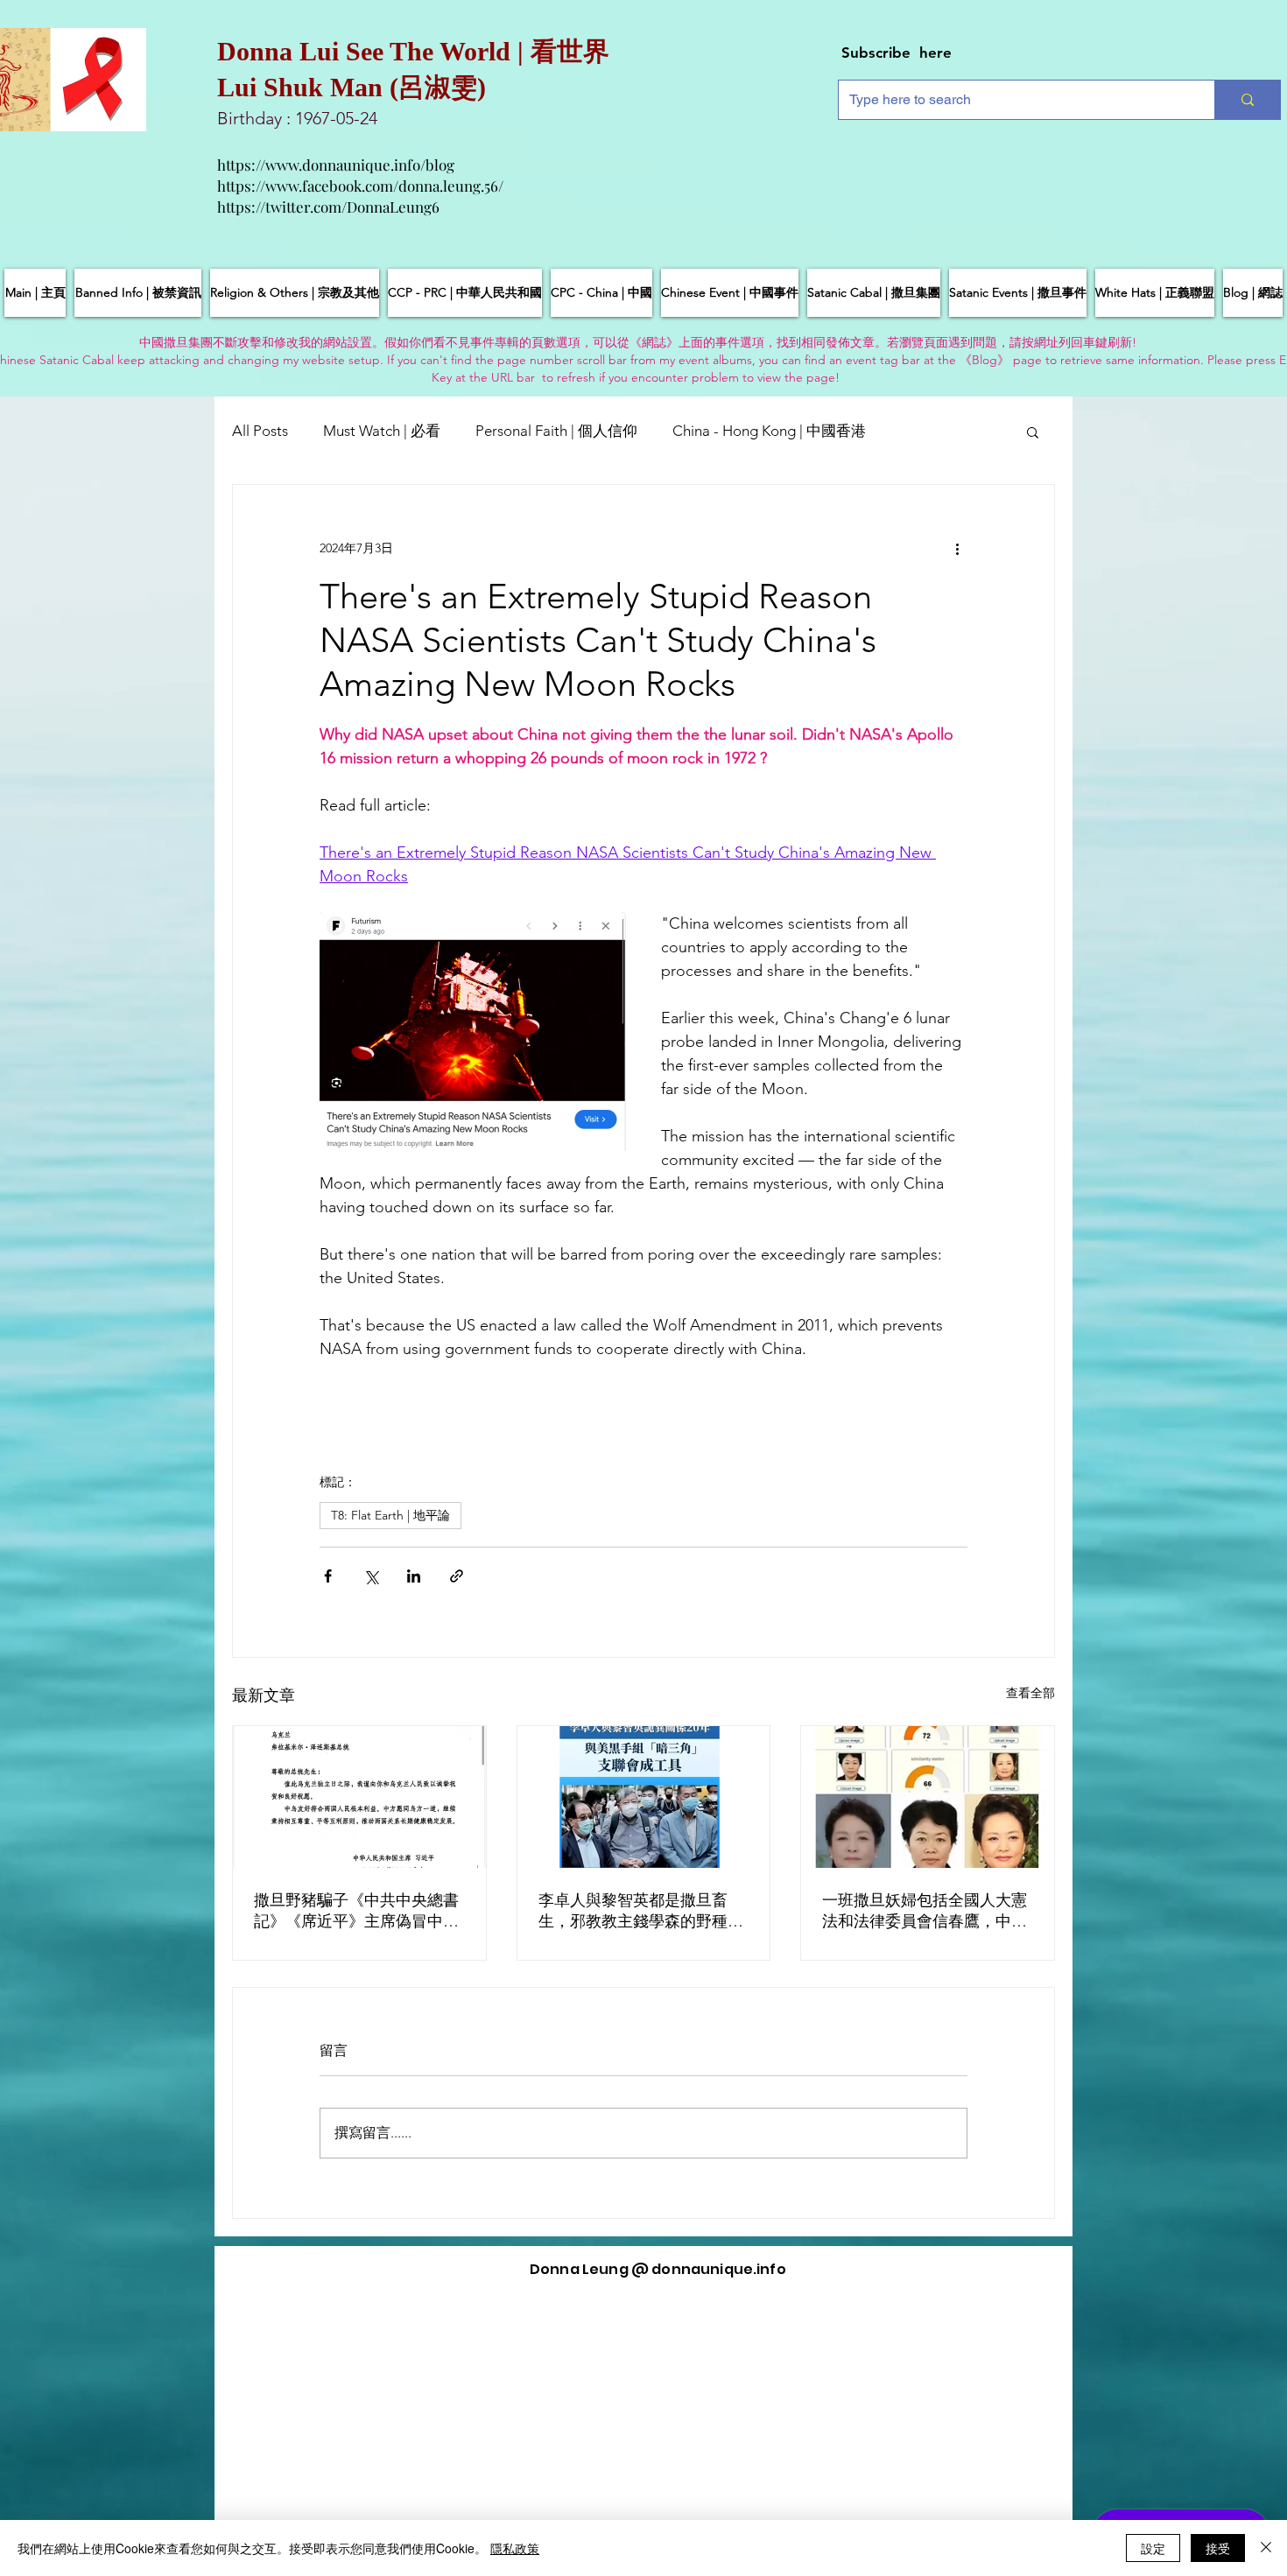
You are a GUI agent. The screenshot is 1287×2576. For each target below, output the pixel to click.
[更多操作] (957, 548)
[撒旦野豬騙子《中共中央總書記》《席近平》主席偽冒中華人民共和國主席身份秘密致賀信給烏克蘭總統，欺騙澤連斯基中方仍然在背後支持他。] (359, 1797)
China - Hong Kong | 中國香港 (769, 431)
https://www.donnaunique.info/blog (336, 165)
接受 (1218, 2548)
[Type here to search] (1247, 100)
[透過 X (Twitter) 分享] (371, 1576)
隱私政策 (515, 2548)
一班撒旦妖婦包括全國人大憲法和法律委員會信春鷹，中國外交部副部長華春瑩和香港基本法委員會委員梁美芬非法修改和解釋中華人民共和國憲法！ (925, 1911)
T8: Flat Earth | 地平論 (390, 1515)
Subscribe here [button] (897, 53)
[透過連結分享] (457, 1576)
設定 (1153, 2548)
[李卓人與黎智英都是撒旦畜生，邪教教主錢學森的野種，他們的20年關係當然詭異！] (644, 1797)
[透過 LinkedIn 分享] (414, 1576)
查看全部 (1030, 1693)
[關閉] (1266, 2548)
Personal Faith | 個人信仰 (556, 431)
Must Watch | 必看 (382, 431)
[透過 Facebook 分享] (328, 1576)
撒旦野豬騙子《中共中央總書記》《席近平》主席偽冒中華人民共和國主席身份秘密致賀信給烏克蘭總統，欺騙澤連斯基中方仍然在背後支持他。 (356, 1911)
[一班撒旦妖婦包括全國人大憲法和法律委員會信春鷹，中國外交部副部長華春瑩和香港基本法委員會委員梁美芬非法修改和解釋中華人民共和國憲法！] (928, 1797)
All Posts (260, 431)
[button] (1033, 432)
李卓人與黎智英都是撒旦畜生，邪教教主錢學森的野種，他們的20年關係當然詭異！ (641, 1911)
